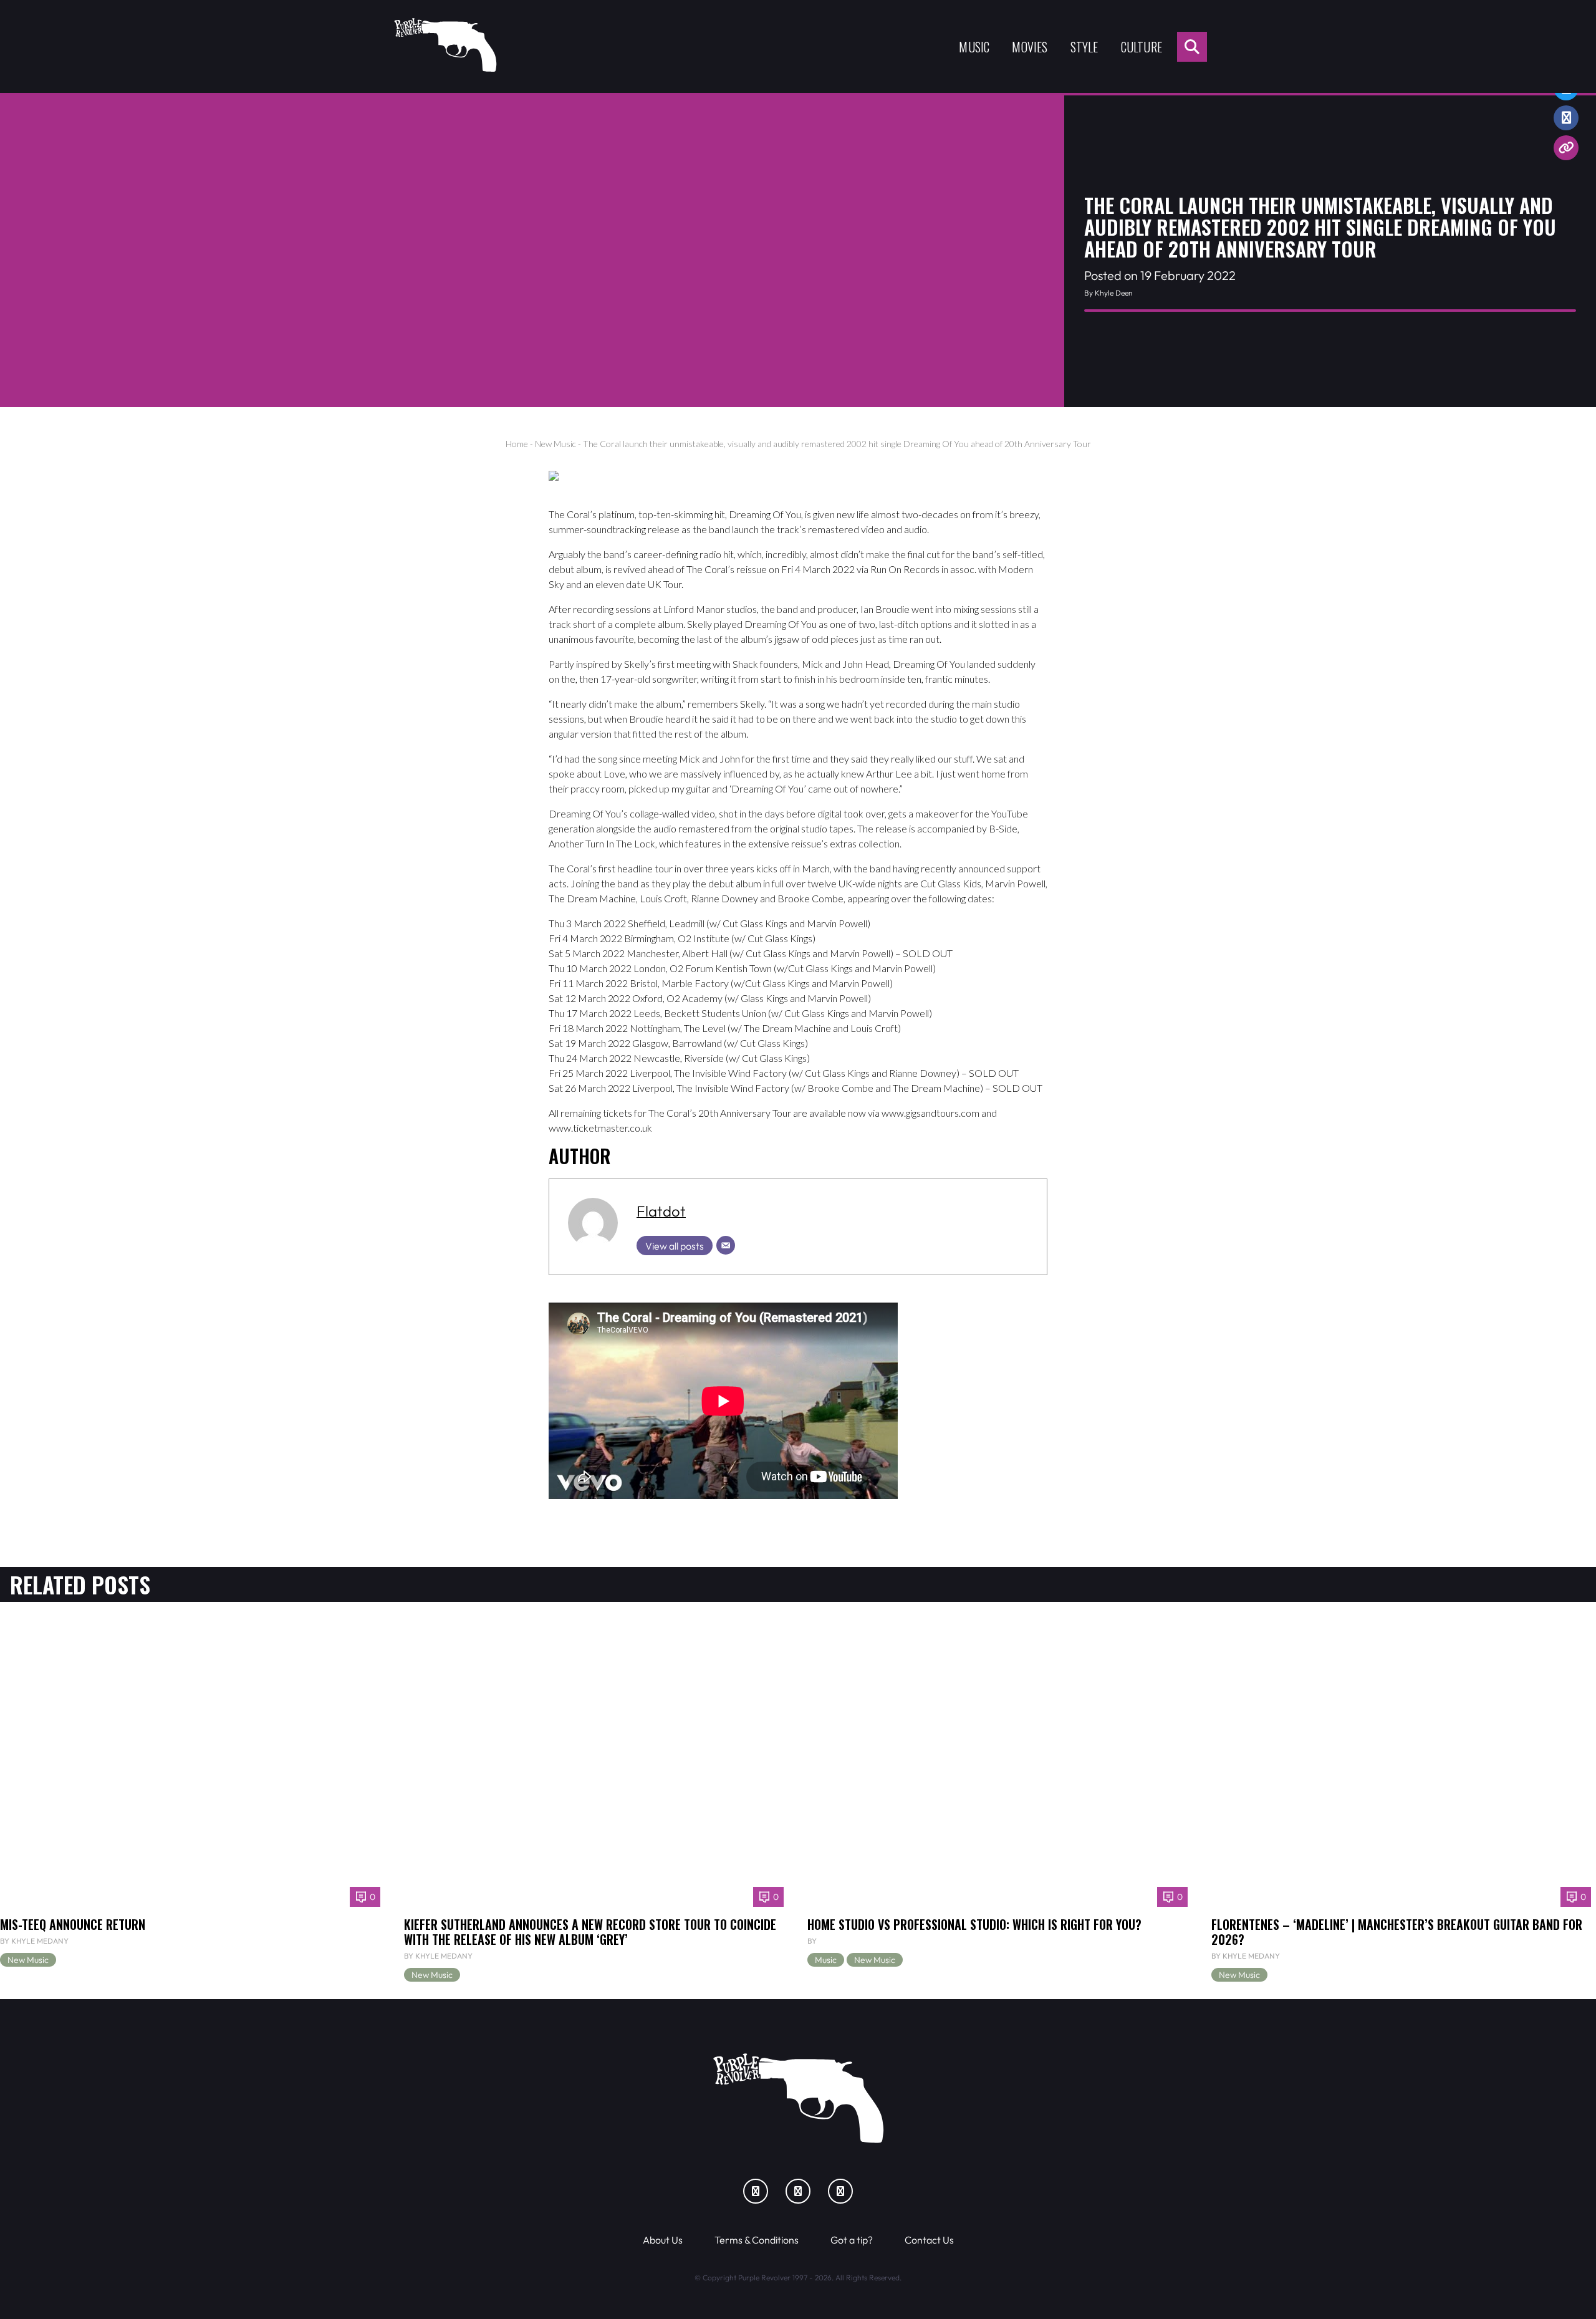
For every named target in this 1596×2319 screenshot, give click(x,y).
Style (1084, 47)
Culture (1142, 47)
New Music (555, 444)
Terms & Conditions (757, 2240)
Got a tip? (852, 2240)
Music (974, 47)
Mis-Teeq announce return (73, 1924)
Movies (1030, 47)
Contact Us (929, 2240)
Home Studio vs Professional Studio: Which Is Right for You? (974, 1924)
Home (517, 444)
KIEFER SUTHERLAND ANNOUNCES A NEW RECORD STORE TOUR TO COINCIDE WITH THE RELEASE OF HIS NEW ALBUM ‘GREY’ (590, 1932)
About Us (663, 2240)
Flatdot (661, 1211)
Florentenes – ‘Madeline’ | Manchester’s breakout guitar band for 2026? (1397, 1932)
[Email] (726, 1245)
